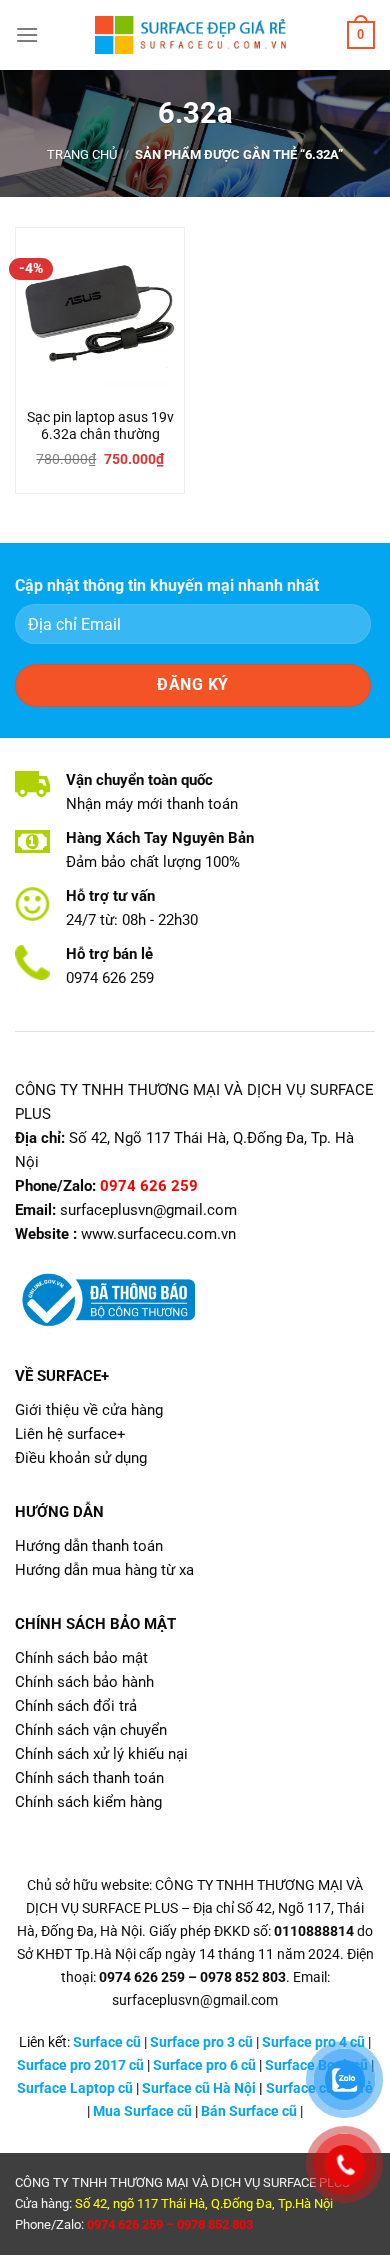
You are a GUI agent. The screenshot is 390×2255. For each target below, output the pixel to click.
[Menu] (27, 34)
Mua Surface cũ (142, 2111)
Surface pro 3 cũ (201, 2042)
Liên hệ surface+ (70, 1434)
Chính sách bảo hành (84, 1682)
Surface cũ (107, 2042)
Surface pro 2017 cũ (80, 2065)
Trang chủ (82, 154)
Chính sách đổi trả (76, 1706)
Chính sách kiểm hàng (88, 1802)
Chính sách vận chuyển (91, 1730)
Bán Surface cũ (249, 2111)
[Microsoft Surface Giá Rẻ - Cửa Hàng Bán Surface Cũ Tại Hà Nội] (195, 35)
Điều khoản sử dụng (81, 1458)
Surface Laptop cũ (75, 2088)
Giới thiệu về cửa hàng (89, 1410)
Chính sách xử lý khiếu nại (101, 1754)
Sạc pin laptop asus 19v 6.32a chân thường (100, 426)
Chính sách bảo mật (81, 1658)
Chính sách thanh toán (89, 1778)
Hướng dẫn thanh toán (89, 1546)
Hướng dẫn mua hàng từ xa (104, 1570)
